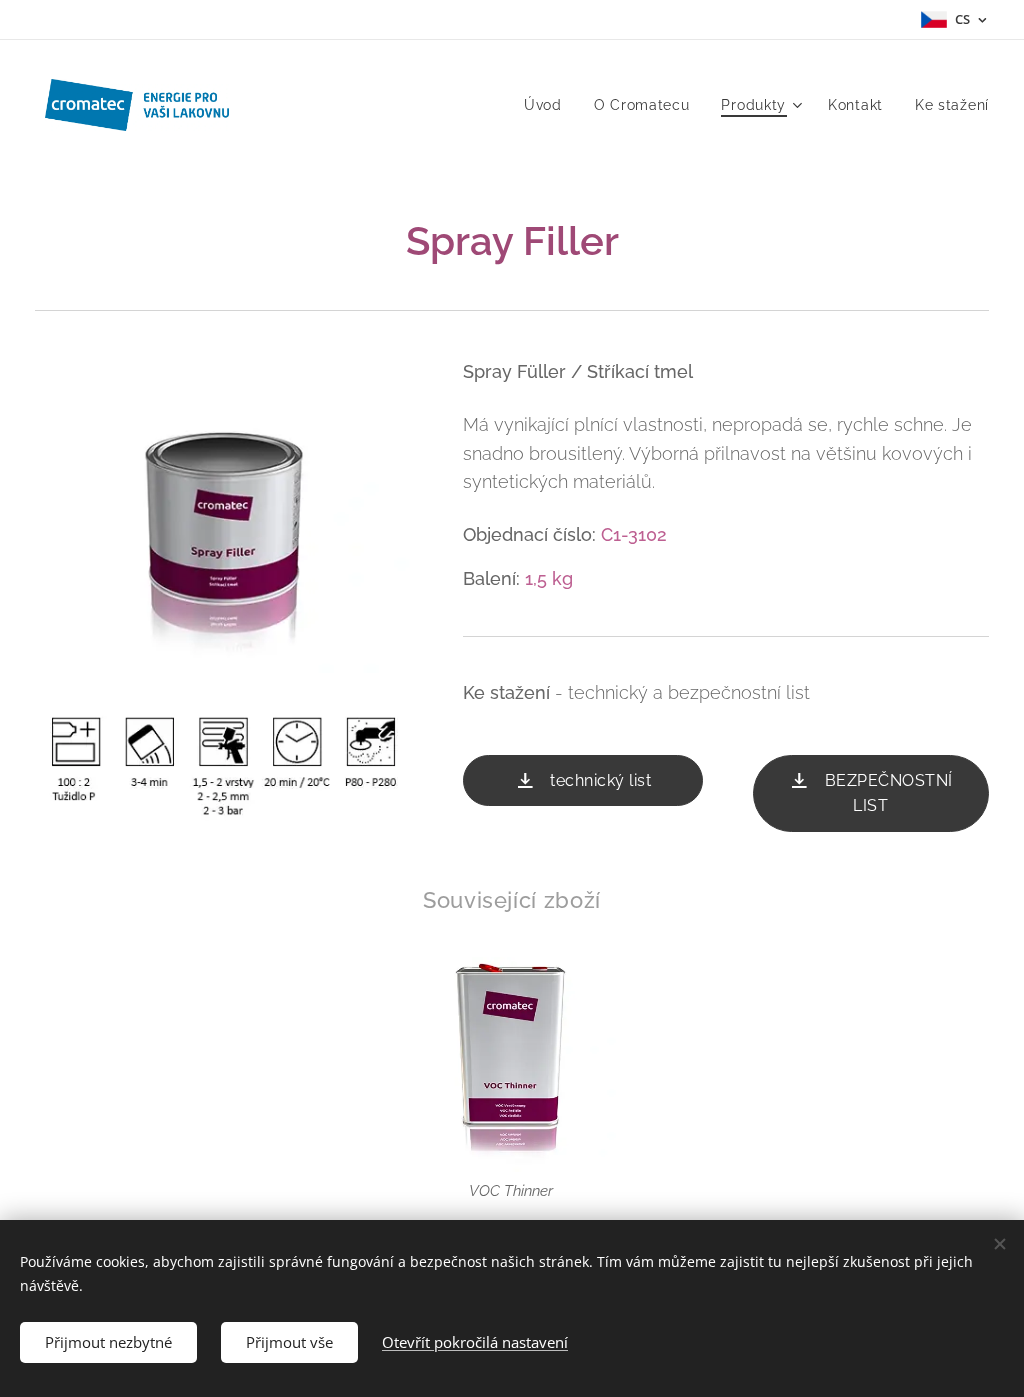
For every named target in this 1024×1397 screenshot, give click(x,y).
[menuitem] (548, 105)
